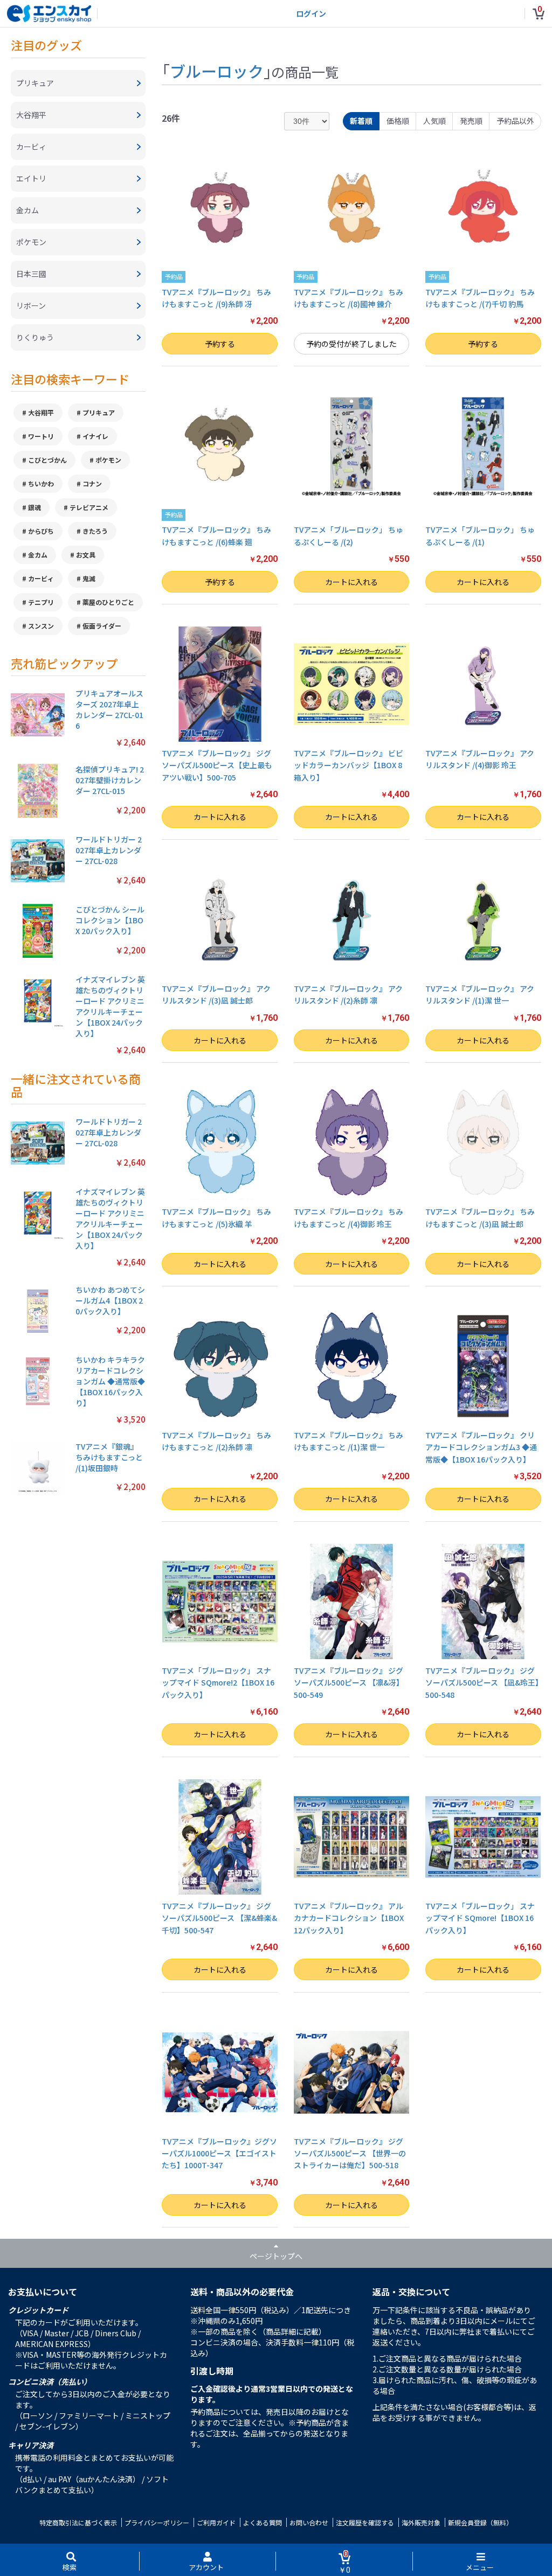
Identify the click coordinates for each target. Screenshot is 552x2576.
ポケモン (108, 460)
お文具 (86, 555)
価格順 (398, 121)
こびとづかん (47, 460)
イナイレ (95, 436)
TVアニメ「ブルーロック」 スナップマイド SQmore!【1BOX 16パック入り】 (480, 1918)
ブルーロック (217, 71)
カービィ (41, 578)
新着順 (361, 121)
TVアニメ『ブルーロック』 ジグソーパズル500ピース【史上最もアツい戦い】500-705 (217, 765)
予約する (220, 344)
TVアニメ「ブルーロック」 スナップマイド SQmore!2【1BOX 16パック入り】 (218, 1683)
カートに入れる (351, 582)
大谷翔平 (41, 412)
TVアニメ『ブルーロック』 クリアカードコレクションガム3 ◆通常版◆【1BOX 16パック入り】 (481, 1447)
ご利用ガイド (216, 2522)
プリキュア (99, 412)
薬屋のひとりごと (108, 602)
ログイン (311, 13)
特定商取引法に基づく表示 (78, 2522)
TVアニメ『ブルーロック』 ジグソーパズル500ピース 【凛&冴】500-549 (349, 1683)
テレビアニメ (89, 507)
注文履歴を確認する (365, 2522)
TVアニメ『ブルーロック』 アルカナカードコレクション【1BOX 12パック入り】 (349, 1918)
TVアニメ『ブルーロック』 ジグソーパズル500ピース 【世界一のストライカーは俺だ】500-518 (350, 2153)
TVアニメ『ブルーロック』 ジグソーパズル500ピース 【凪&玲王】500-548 (482, 1683)
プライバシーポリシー (157, 2522)
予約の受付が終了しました (351, 344)
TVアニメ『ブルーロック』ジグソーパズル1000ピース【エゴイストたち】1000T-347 (219, 2153)
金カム (38, 555)
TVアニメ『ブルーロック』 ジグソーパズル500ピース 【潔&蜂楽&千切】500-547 (219, 1918)
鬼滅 (89, 578)
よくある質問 (263, 2522)
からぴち (41, 531)
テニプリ (41, 602)
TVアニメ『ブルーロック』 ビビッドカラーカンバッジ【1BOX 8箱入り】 (349, 765)
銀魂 (34, 507)
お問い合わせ (309, 2522)
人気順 (434, 121)
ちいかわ (41, 483)
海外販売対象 (421, 2522)
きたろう (95, 531)
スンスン (41, 626)
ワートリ (41, 436)
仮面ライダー (102, 626)
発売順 (471, 121)
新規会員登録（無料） (480, 2522)
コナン (92, 483)
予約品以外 (515, 121)
